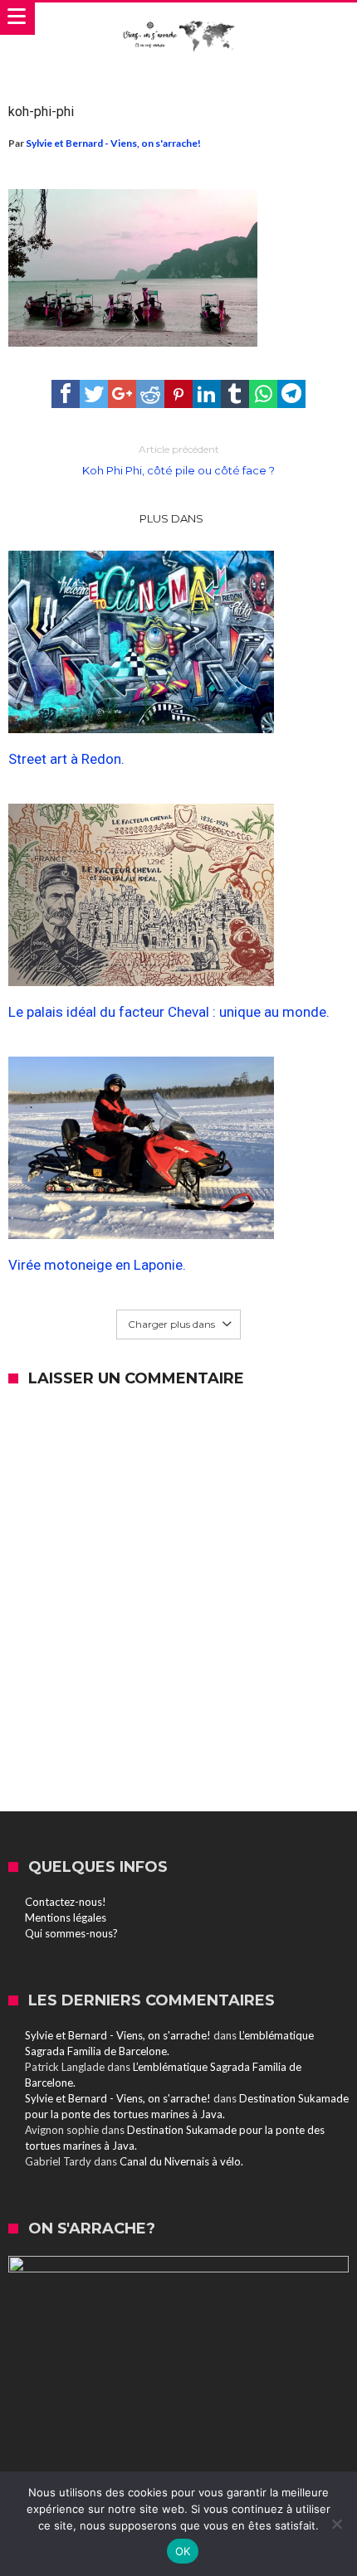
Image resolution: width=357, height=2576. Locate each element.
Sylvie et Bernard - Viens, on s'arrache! (113, 143)
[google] (122, 394)
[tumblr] (235, 394)
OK (183, 2551)
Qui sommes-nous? (71, 1933)
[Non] (336, 2524)
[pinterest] (178, 394)
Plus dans (173, 518)
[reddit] (150, 394)
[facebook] (66, 394)
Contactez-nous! (66, 1902)
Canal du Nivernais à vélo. (181, 2161)
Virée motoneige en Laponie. (97, 1265)
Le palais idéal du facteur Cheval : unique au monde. (169, 1012)
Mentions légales (66, 1917)
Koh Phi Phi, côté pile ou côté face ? (178, 460)
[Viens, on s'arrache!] (178, 19)
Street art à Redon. (66, 759)
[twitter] (94, 394)
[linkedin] (207, 394)
